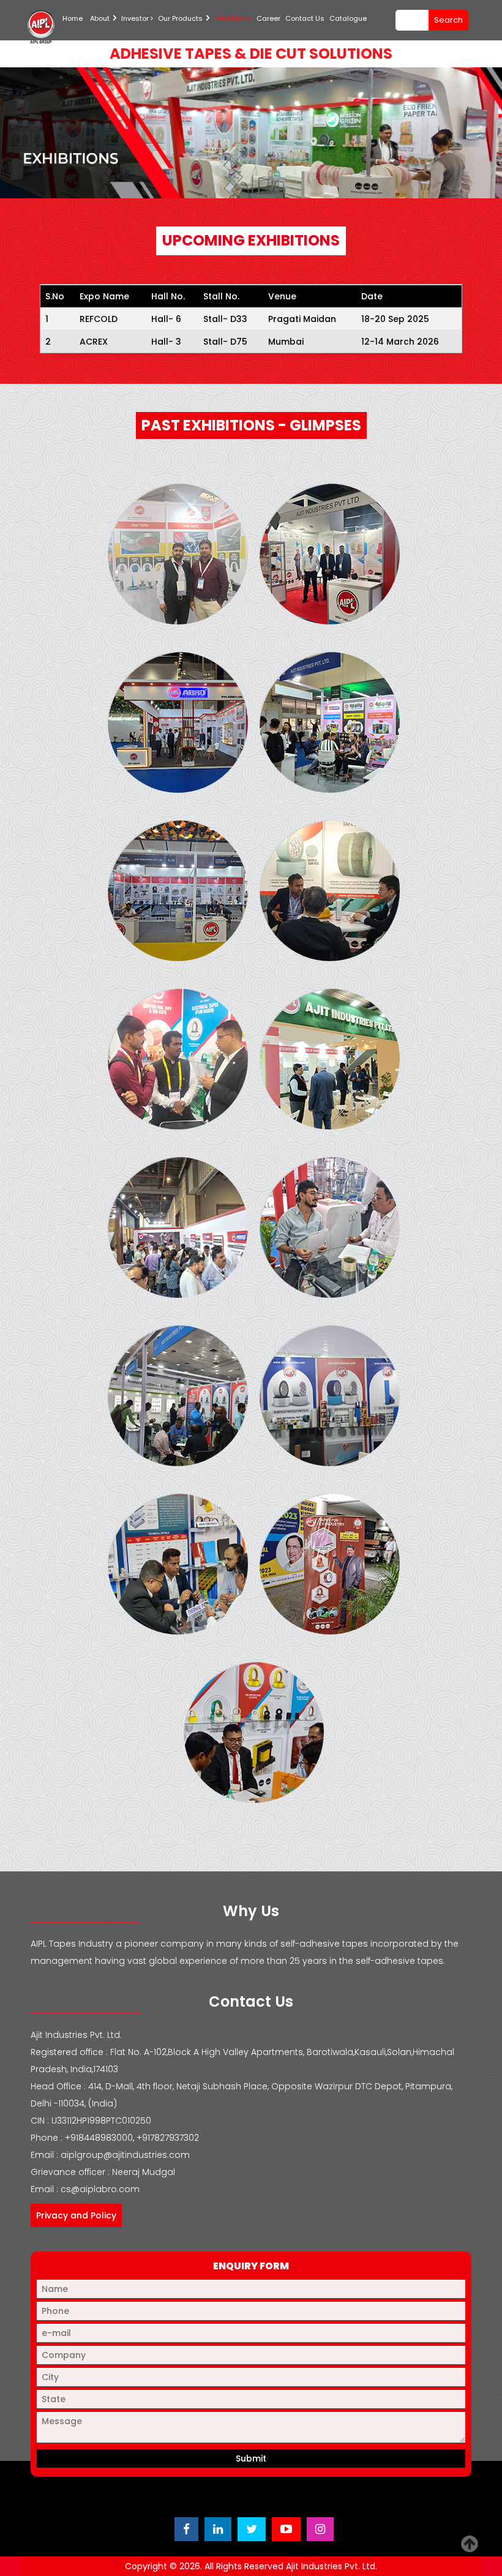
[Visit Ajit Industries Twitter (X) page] (252, 2529)
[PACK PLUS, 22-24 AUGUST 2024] (330, 722)
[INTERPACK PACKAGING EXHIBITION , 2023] (330, 1059)
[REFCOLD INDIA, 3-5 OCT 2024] (178, 554)
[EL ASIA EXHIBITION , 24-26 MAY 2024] (178, 1059)
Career (268, 18)
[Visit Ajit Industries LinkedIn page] (218, 2529)
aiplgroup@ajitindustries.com (125, 2155)
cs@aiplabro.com (100, 2189)
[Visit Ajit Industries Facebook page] (186, 2529)
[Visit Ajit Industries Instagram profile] (320, 2529)
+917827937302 (168, 2138)
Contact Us (305, 18)
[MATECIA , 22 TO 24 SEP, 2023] (178, 1227)
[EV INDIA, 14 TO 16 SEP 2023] (330, 1564)
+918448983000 (99, 2138)
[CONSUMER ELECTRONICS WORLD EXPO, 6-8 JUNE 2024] (178, 891)
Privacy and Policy (76, 2215)
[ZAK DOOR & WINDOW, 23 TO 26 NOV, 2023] (330, 1396)
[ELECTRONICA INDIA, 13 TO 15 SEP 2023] (254, 1732)
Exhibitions (233, 18)
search (448, 20)
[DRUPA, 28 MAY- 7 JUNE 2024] (330, 891)
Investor (136, 18)
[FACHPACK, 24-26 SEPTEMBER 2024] (330, 554)
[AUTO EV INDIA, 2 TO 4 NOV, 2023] (178, 1564)
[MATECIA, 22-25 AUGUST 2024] (178, 722)
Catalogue (348, 18)
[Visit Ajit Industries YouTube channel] (286, 2529)
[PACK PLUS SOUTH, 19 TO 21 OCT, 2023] (330, 1227)
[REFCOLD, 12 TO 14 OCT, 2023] (178, 1396)
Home (73, 18)
